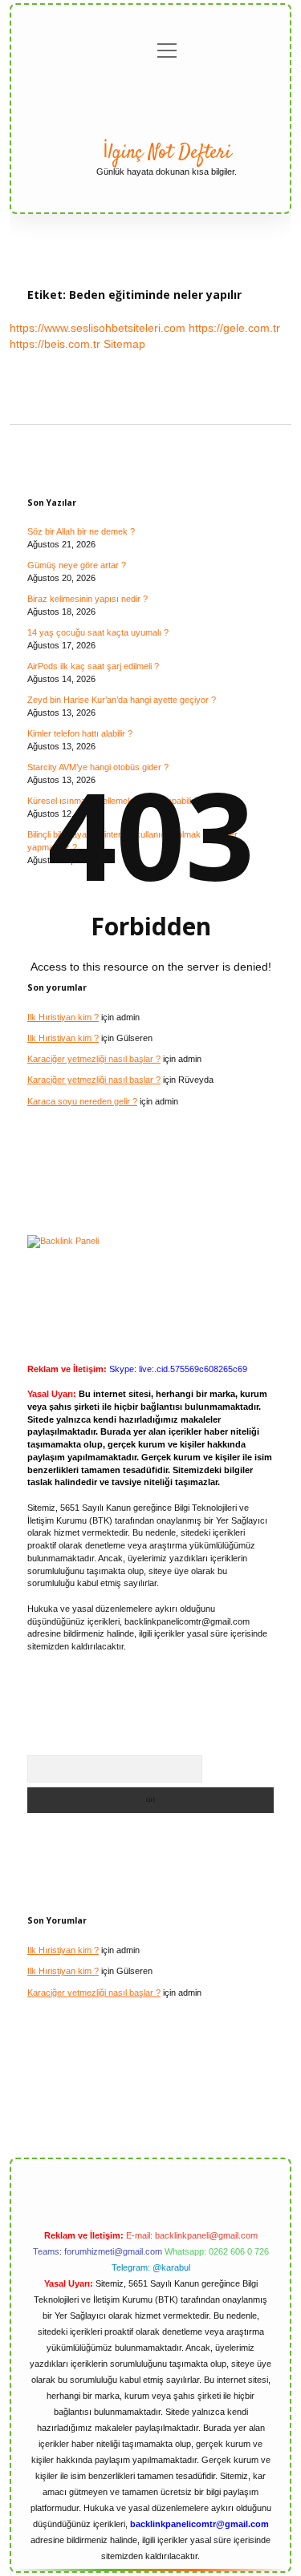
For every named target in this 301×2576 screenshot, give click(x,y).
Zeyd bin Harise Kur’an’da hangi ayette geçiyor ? (122, 700)
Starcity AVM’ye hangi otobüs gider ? (98, 767)
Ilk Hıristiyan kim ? (63, 1017)
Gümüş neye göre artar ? (77, 565)
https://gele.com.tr (234, 328)
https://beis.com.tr (55, 344)
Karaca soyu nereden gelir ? (82, 1101)
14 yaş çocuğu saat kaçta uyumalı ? (98, 632)
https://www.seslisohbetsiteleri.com (98, 328)
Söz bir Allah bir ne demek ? (81, 531)
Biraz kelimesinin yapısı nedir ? (87, 599)
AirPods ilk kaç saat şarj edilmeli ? (93, 666)
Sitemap (124, 344)
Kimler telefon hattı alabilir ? (80, 733)
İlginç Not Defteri (167, 153)
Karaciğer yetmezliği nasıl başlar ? (94, 1059)
